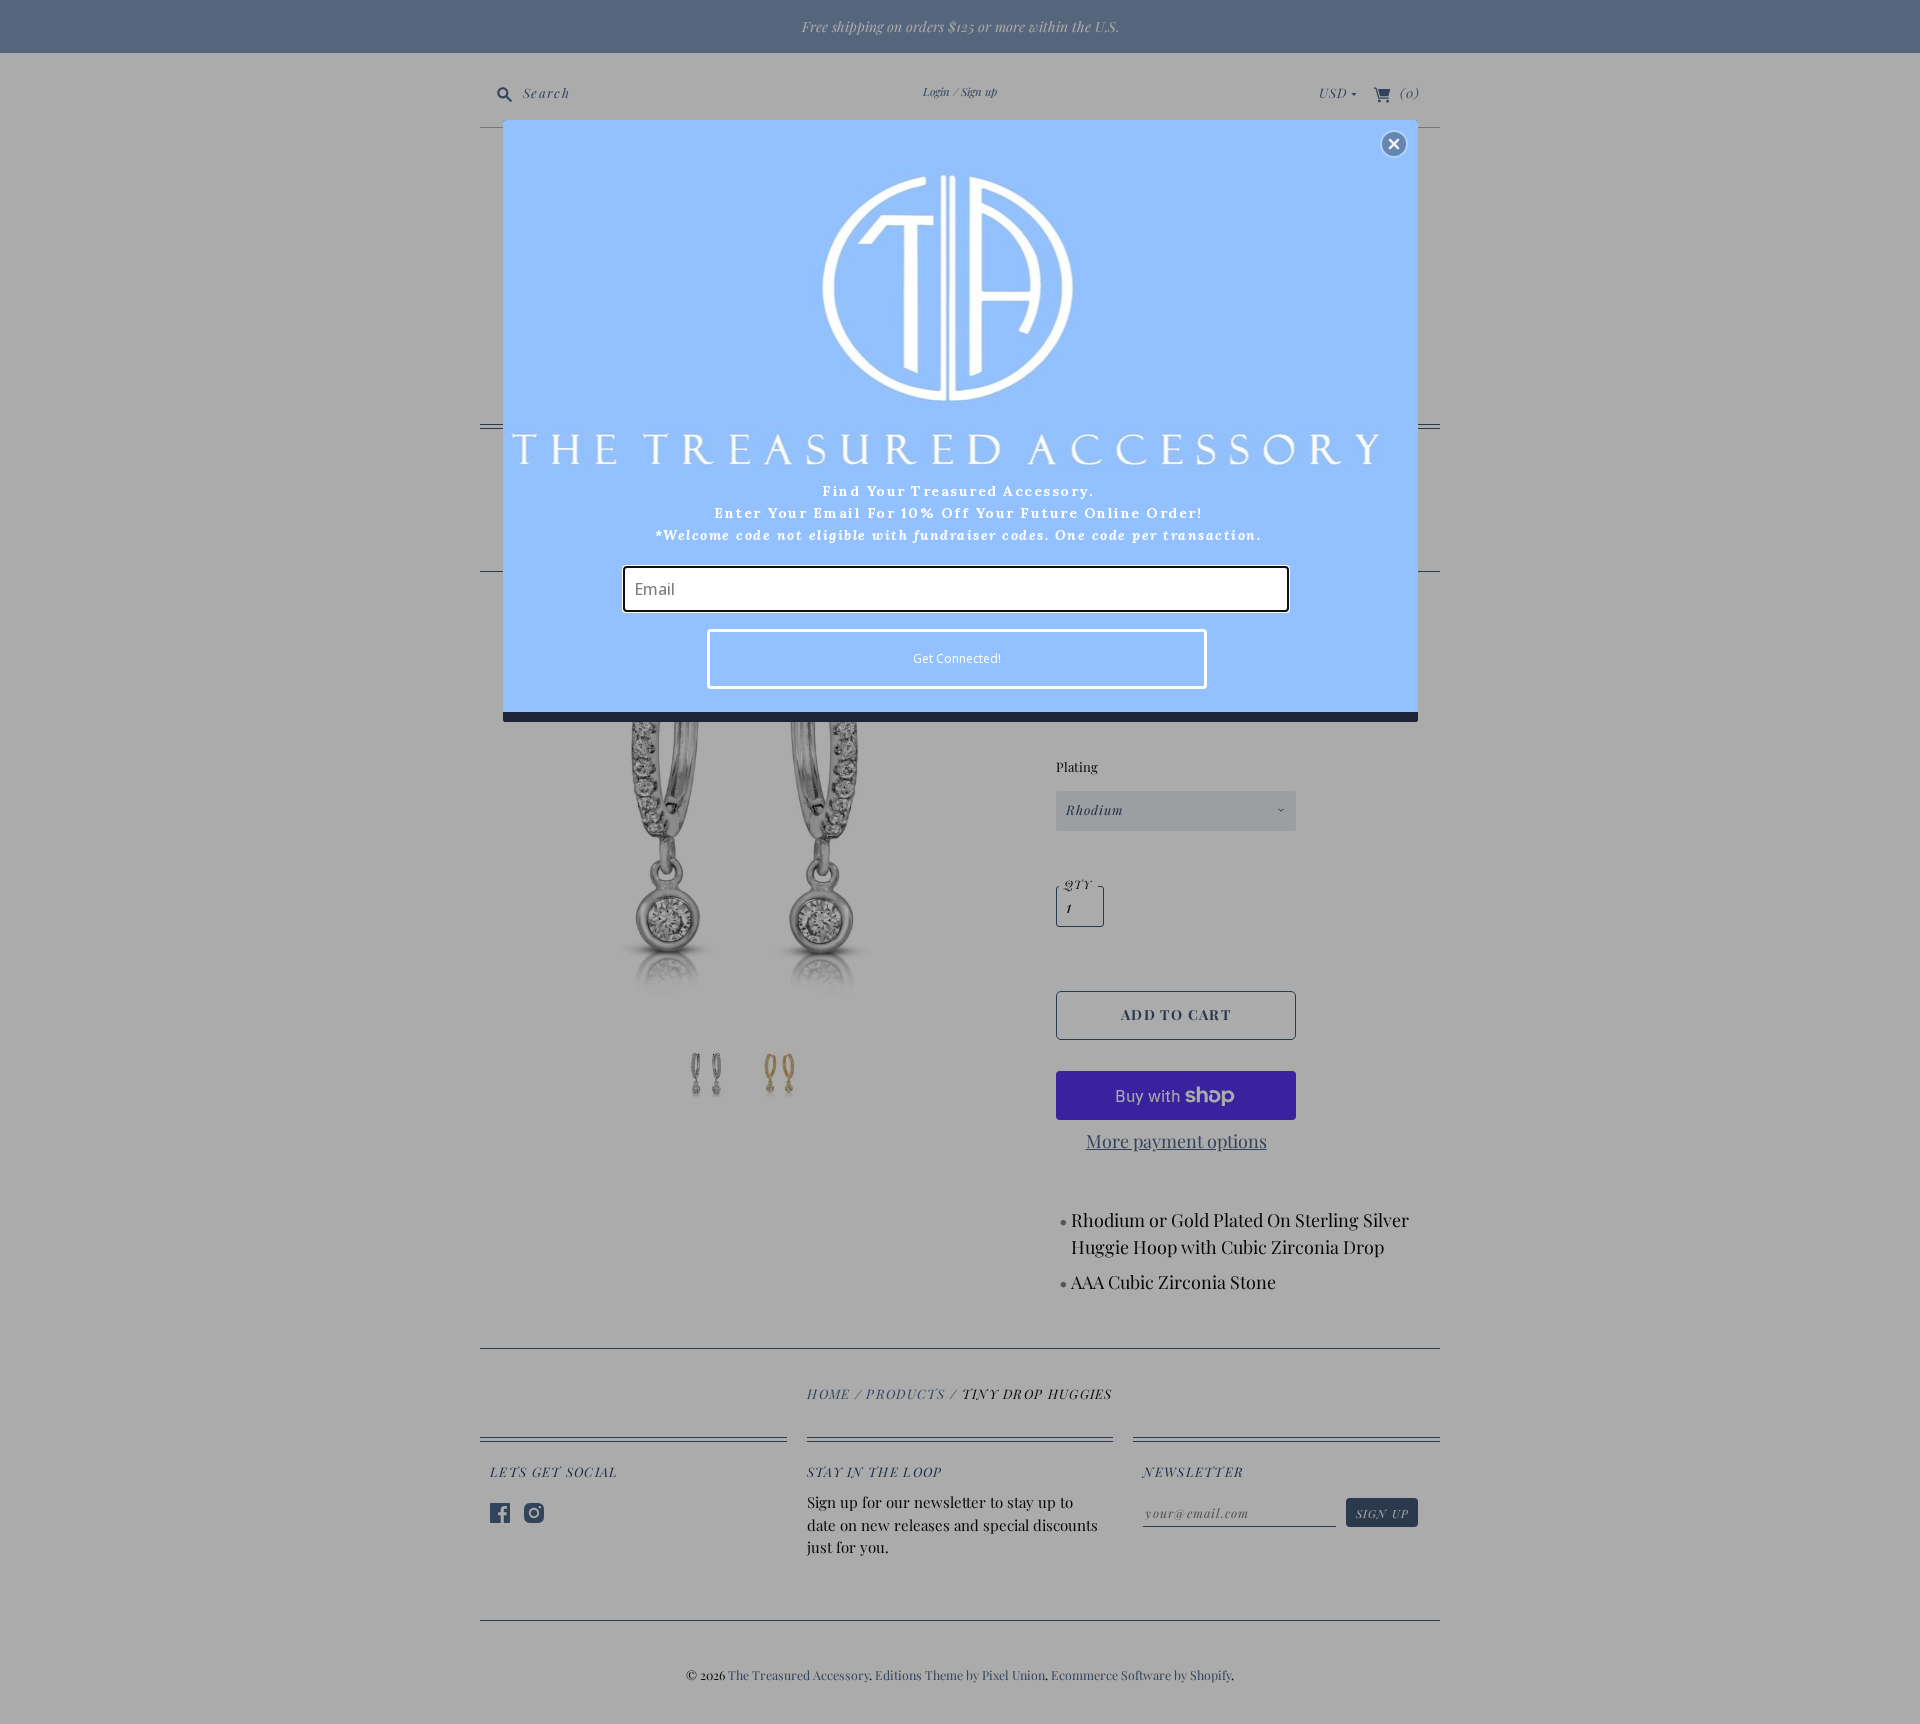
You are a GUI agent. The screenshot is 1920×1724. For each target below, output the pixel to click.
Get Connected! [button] (957, 658)
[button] (1394, 144)
